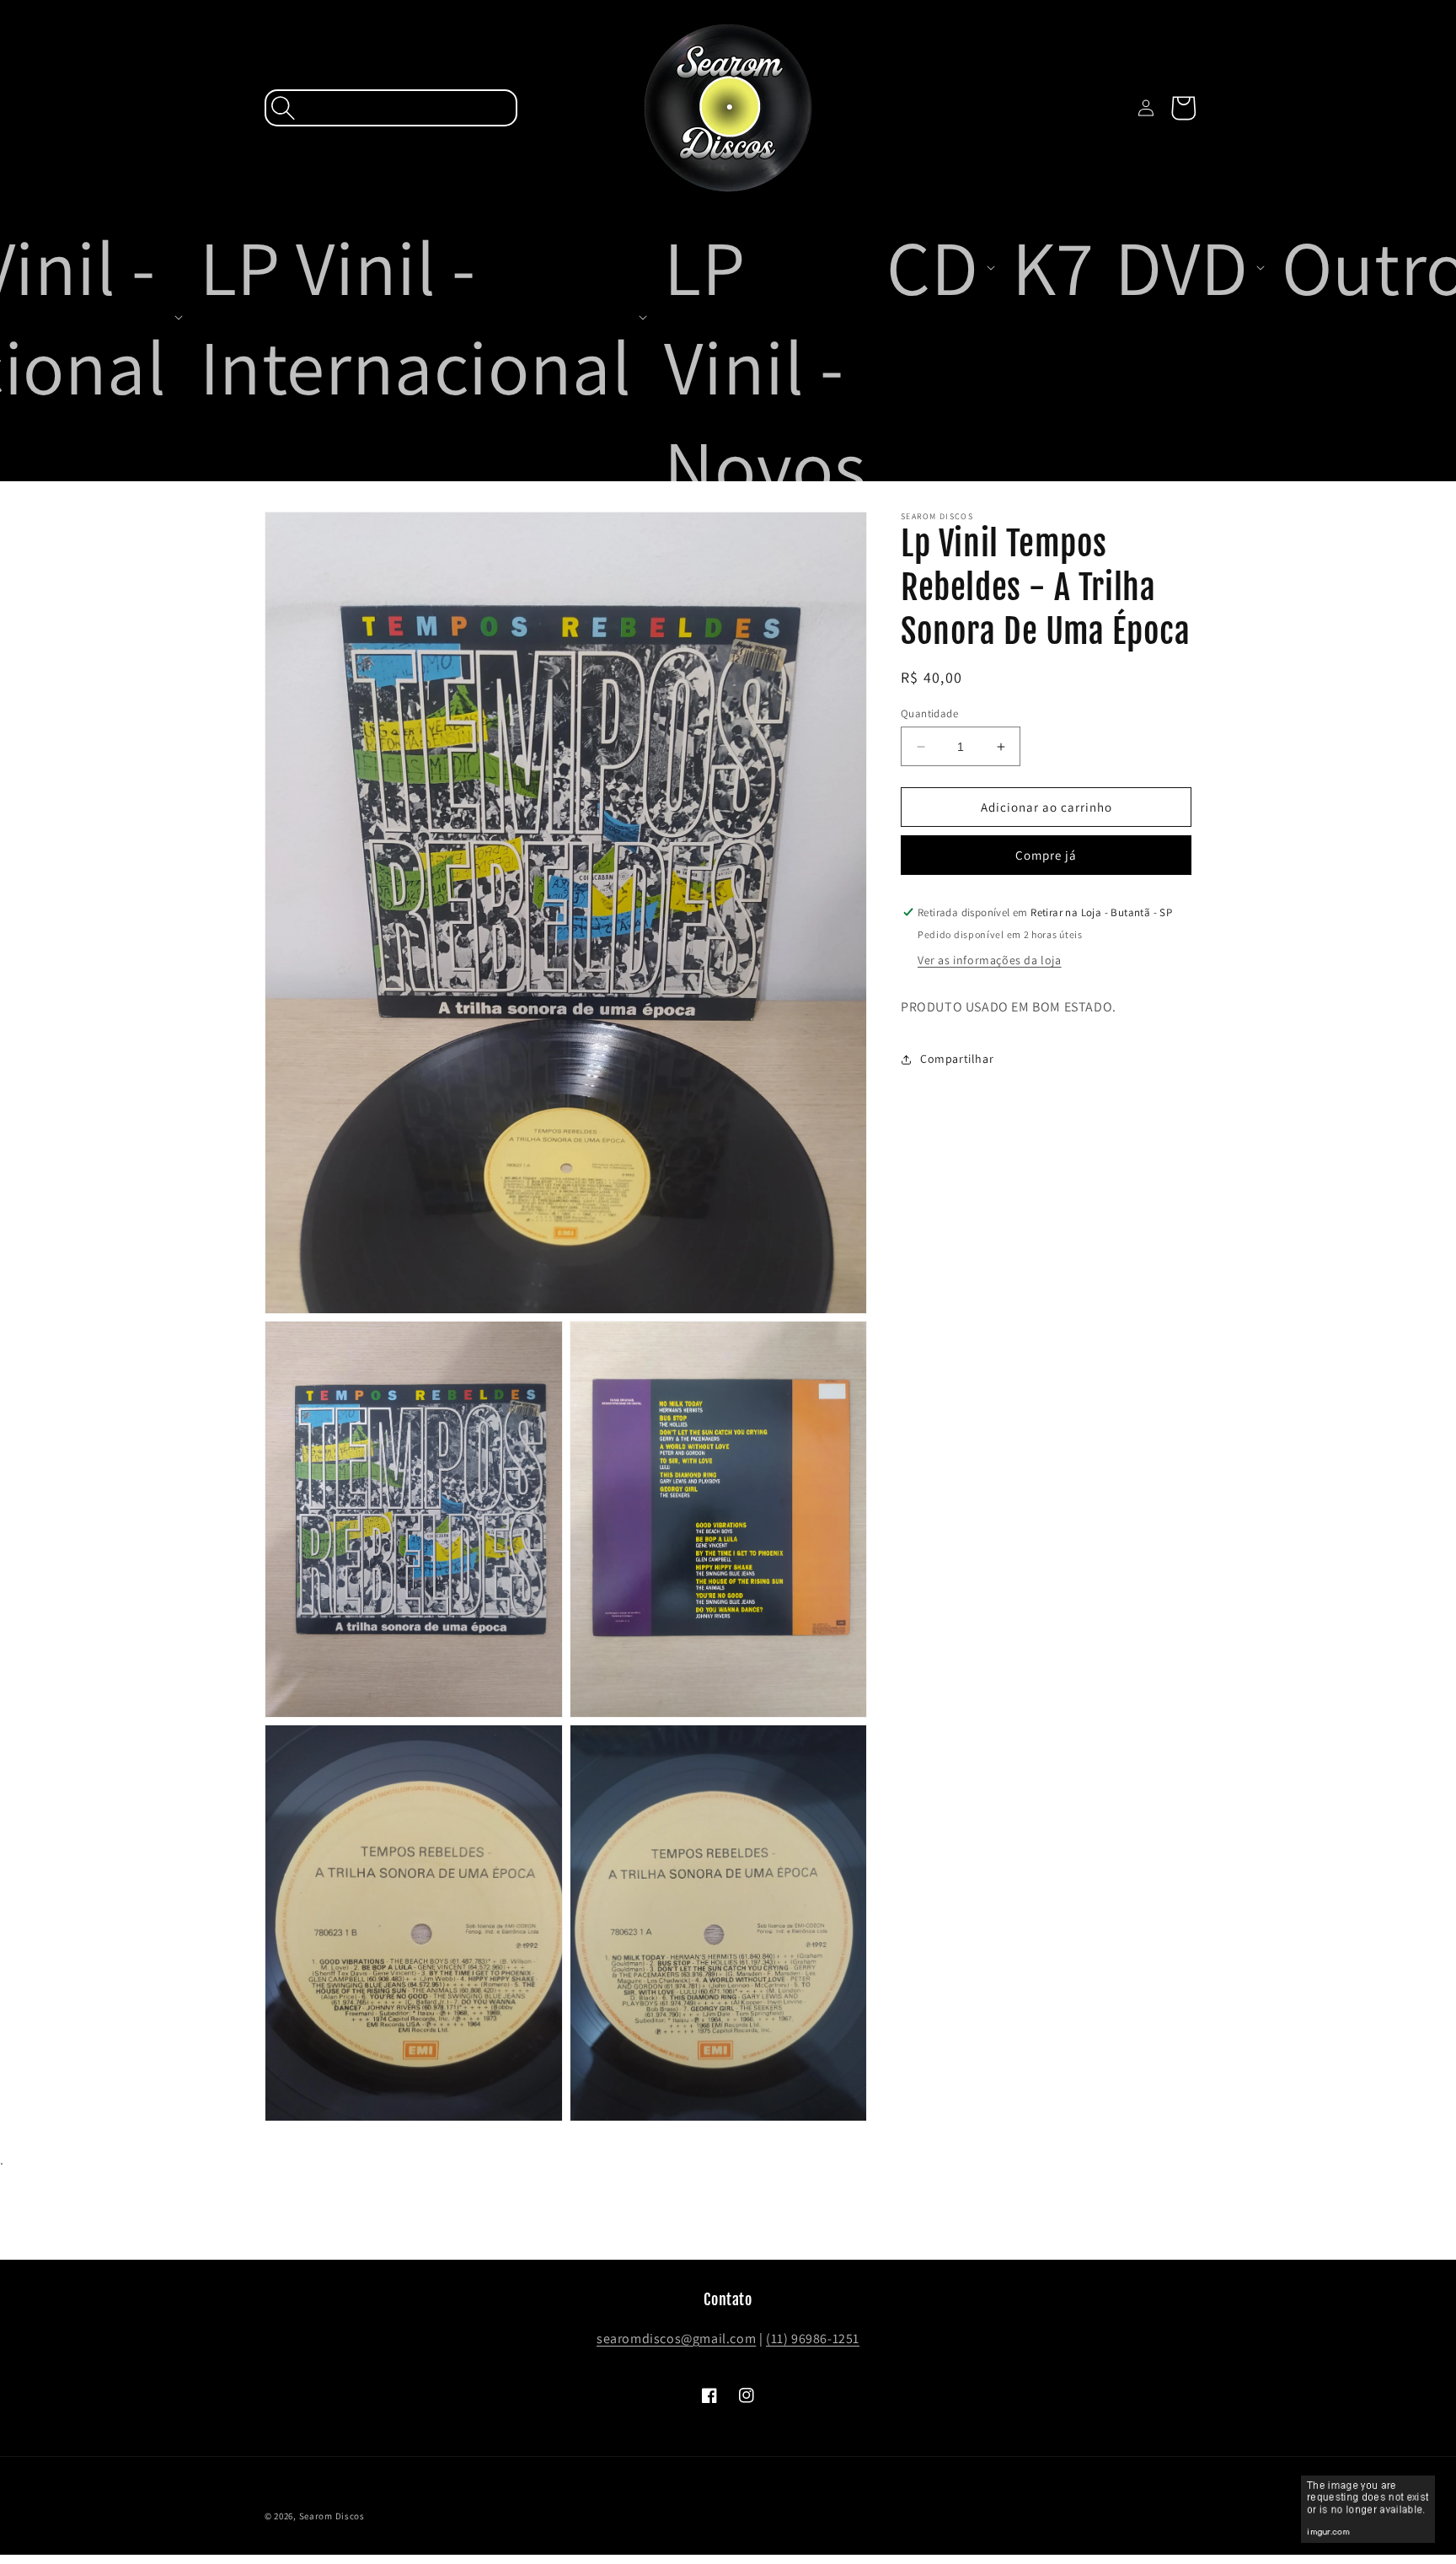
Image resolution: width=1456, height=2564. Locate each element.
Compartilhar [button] (957, 1059)
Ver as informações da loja (990, 960)
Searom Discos (332, 2516)
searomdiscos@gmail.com (676, 2339)
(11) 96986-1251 (813, 2339)
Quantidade (929, 713)
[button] (391, 108)
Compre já (1046, 855)
